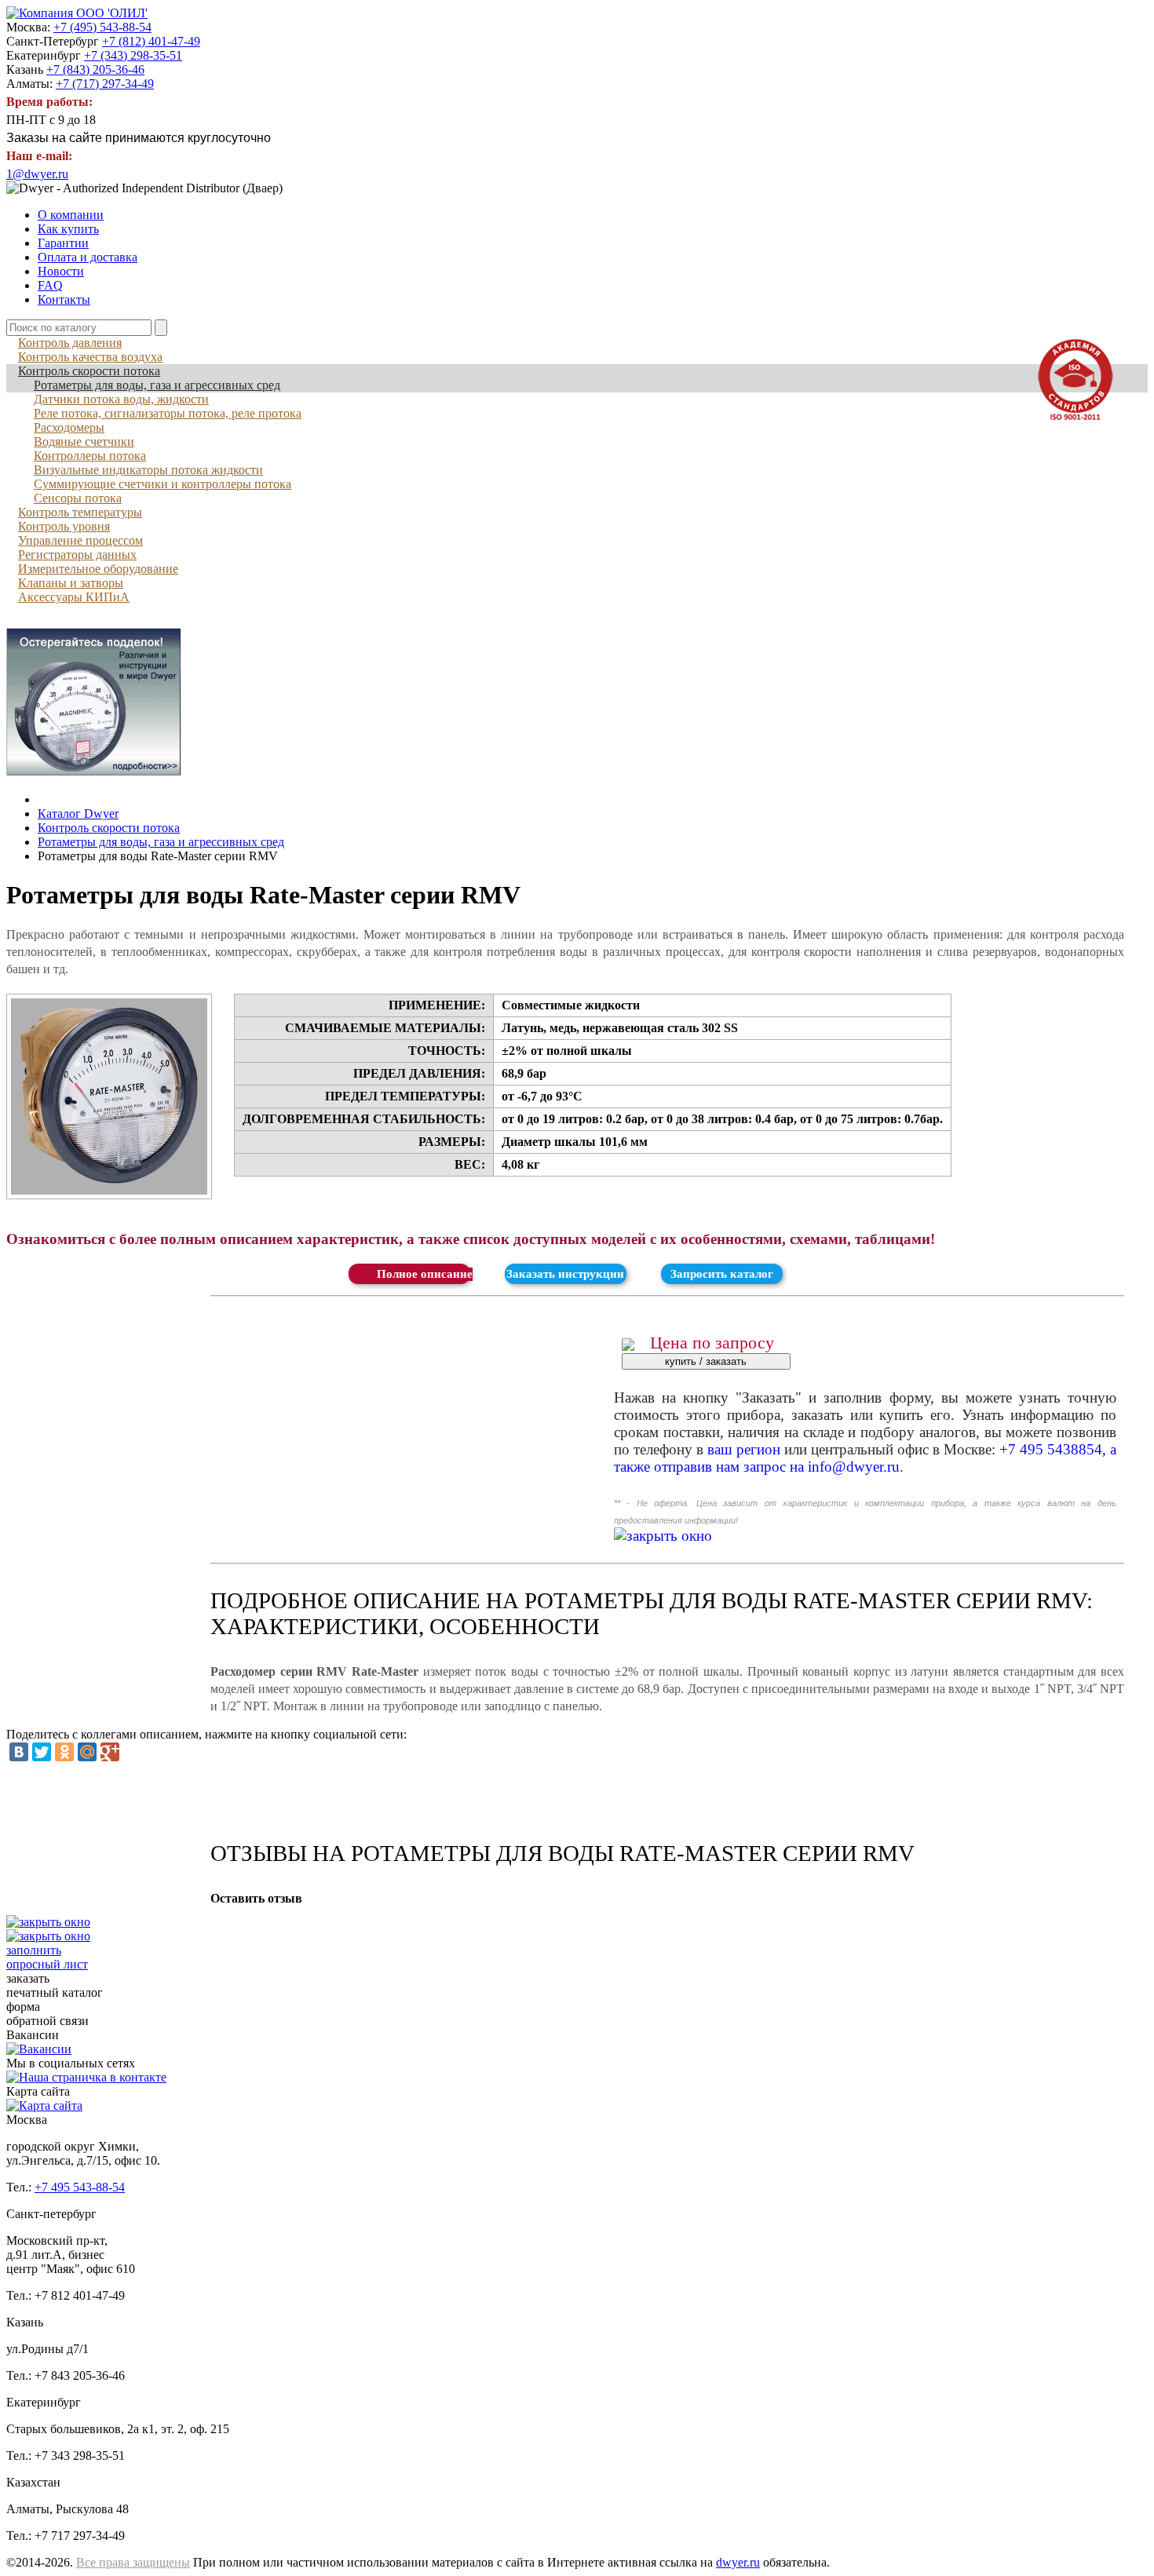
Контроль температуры (80, 512)
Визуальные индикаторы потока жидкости (148, 470)
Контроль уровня (64, 526)
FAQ (50, 285)
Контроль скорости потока (89, 371)
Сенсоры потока (78, 498)
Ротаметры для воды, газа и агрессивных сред (157, 385)
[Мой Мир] (87, 1752)
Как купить (68, 229)
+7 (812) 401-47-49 (151, 41)
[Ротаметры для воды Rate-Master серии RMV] (109, 1096)
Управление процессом (80, 540)
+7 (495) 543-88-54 (102, 27)
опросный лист (47, 1957)
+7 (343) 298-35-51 (133, 55)
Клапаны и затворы (71, 583)
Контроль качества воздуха (90, 357)
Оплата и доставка (88, 257)
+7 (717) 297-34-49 (105, 84)
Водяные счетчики (84, 441)
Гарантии (63, 243)
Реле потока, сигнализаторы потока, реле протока (168, 413)
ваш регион (744, 1449)
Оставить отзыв (256, 1898)
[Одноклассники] (64, 1752)
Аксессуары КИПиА (74, 597)
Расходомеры (69, 427)
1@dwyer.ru (37, 174)
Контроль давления (70, 343)
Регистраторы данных (77, 555)
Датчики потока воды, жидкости (121, 399)
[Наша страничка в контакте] (86, 2077)
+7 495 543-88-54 (80, 2187)
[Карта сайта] (44, 2105)
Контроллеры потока (90, 456)
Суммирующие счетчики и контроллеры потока (163, 484)
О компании (71, 215)
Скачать (409, 1274)
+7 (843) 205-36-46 (95, 69)
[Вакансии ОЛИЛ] (39, 2049)
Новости (61, 271)
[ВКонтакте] (19, 1752)
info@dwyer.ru (854, 1467)
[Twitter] (42, 1752)
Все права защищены (133, 2562)
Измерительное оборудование (98, 569)
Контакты (64, 299)
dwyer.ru (738, 2562)
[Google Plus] (110, 1752)
